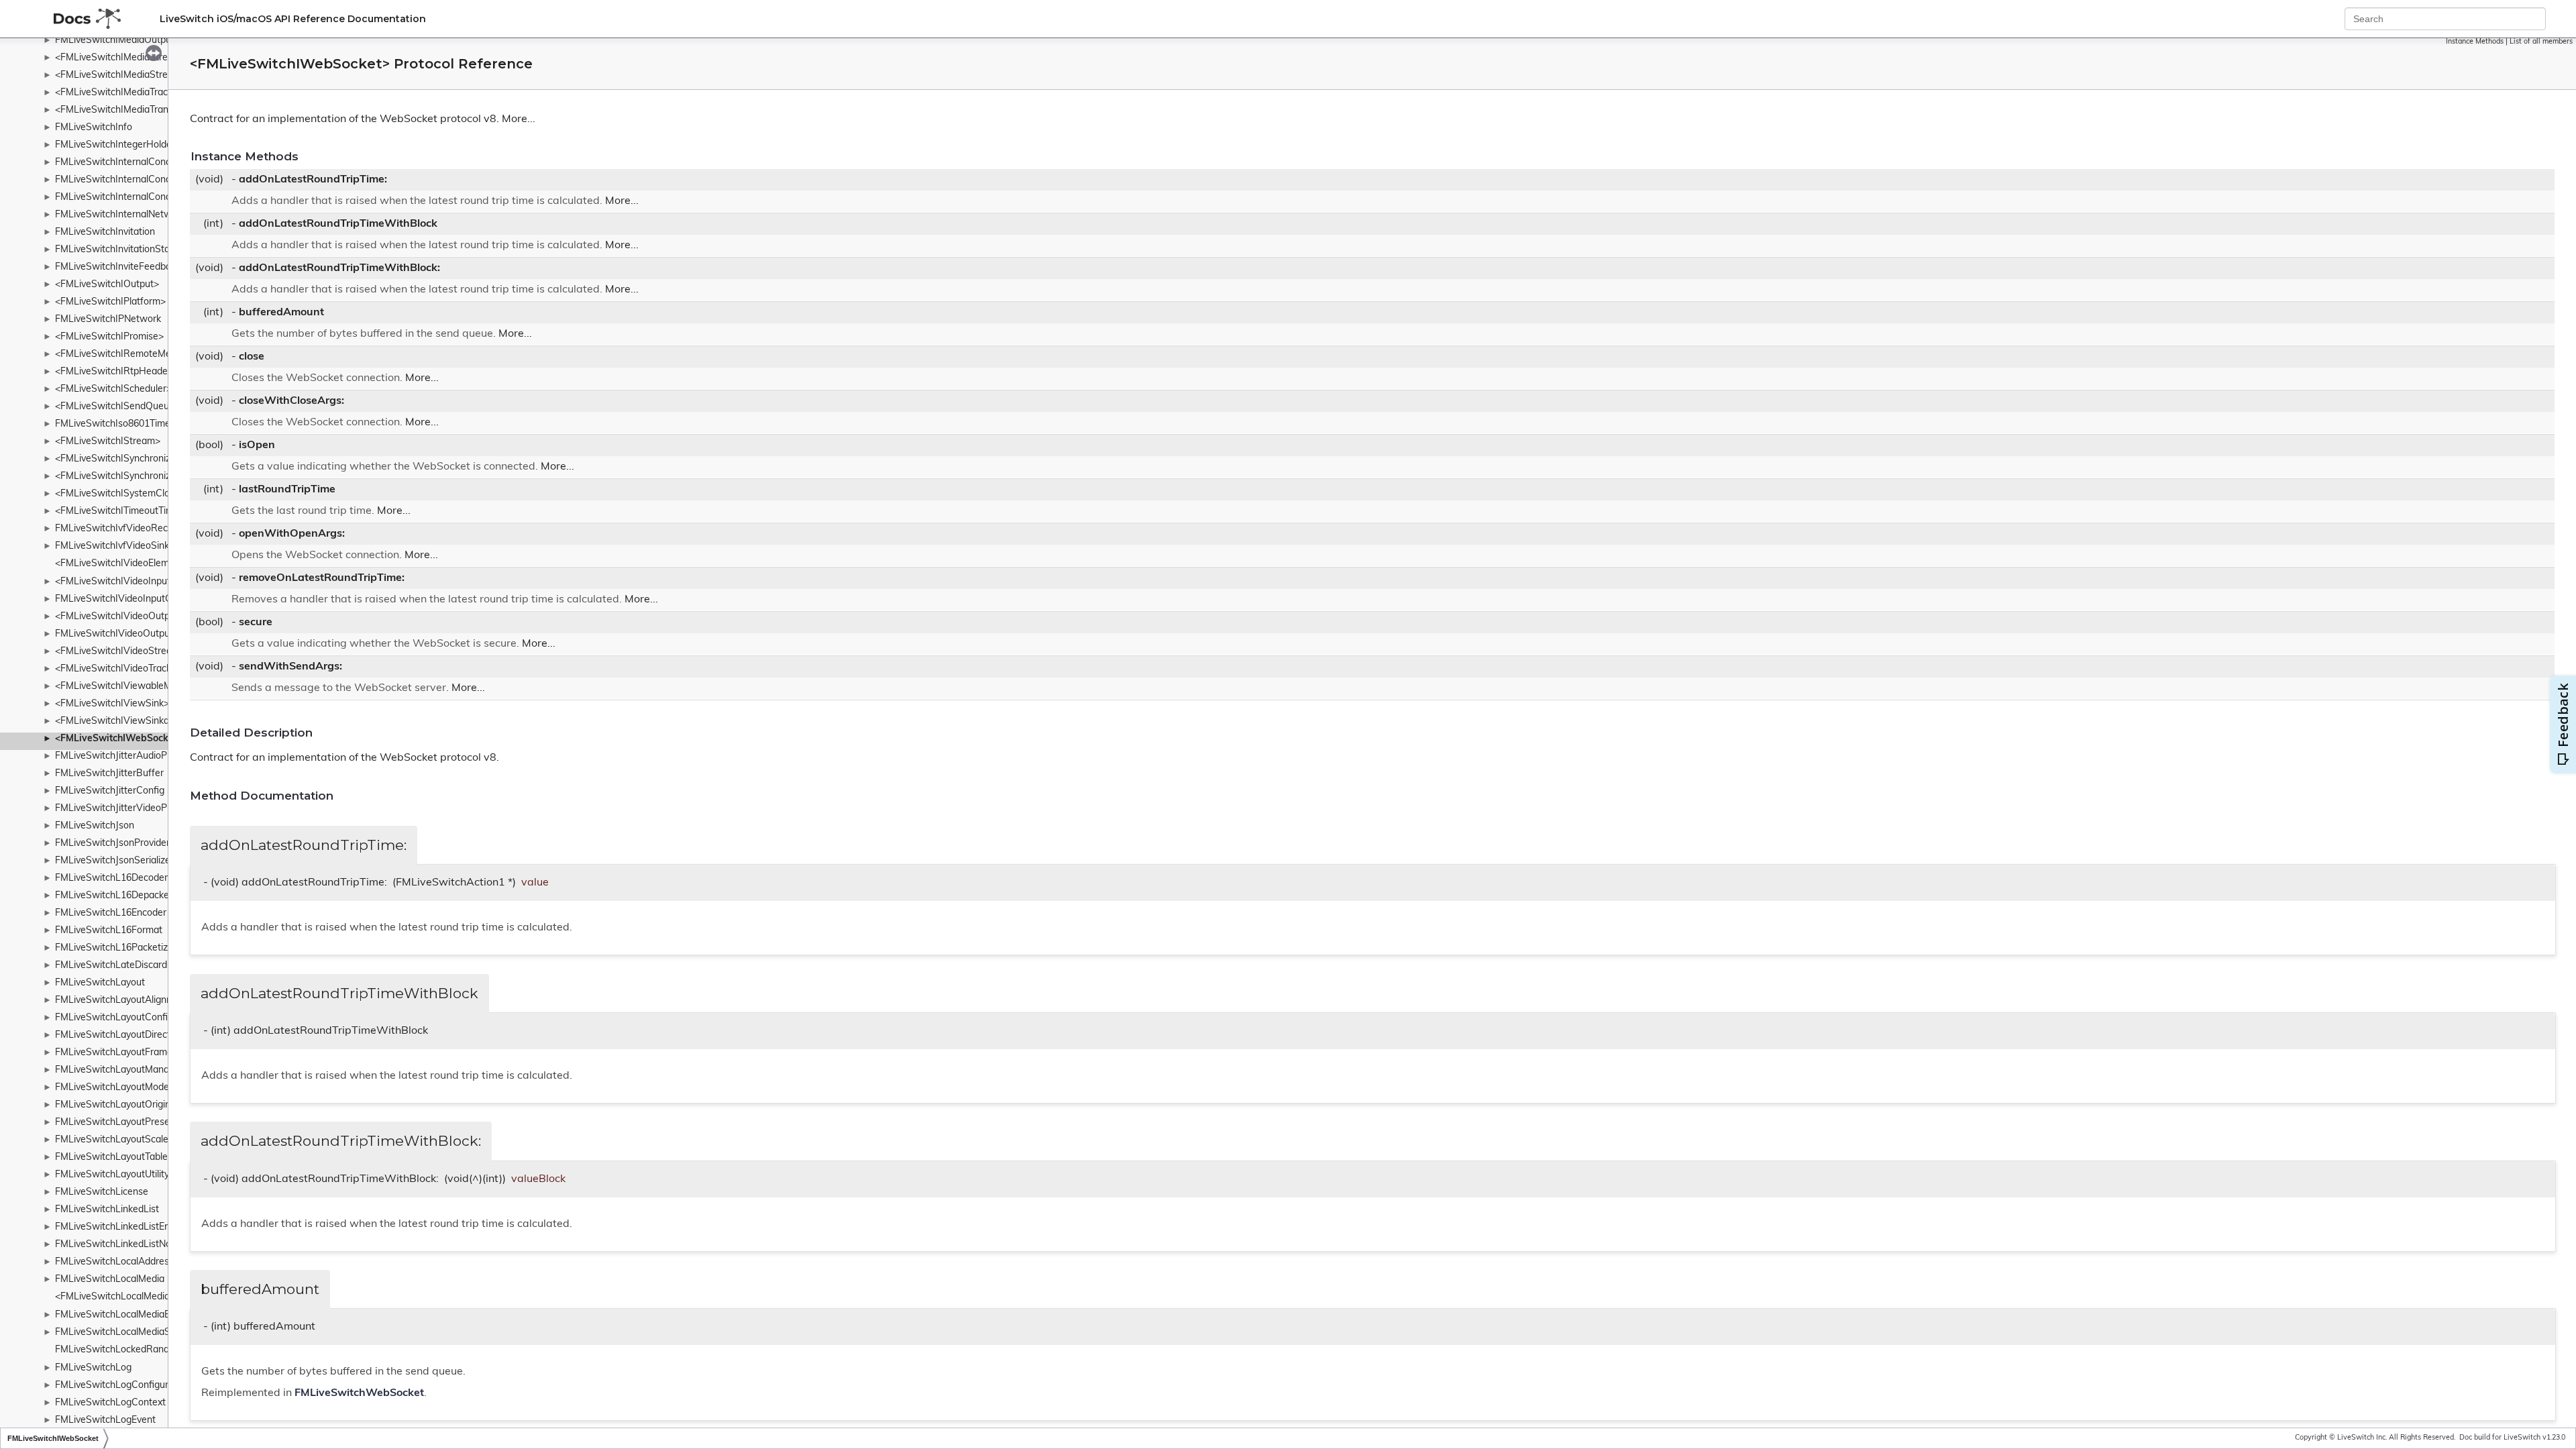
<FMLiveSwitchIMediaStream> (121, 58)
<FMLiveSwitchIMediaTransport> (126, 110)
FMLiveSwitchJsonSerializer (114, 861)
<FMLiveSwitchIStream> (108, 442)
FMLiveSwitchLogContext (110, 1403)
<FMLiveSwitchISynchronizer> (120, 477)
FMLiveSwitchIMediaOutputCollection (136, 41)
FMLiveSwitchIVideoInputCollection (131, 599)
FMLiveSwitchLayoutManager (119, 1070)
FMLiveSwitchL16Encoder (111, 913)
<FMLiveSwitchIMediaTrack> (116, 93)
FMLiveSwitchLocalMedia (110, 1280)
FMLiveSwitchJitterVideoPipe (117, 809)
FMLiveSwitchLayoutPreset (114, 1123)
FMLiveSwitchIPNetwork (108, 320)
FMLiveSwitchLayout (100, 983)
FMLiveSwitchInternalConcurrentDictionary (147, 163)
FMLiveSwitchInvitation (105, 232)
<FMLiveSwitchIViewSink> (112, 704)
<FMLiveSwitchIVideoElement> (122, 564)
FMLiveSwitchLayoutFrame (114, 1053)
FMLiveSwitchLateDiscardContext (128, 966)
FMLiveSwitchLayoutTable (111, 1158)
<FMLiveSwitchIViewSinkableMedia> (134, 721)
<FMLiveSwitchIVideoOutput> (119, 617)
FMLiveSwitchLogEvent (105, 1420)
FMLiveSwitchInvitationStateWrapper (136, 250)
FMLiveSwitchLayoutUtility (112, 1175)
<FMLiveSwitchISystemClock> (120, 494)
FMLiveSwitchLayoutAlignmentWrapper (141, 1001)
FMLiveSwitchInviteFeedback (118, 267)
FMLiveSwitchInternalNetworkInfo (128, 215)
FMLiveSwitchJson (95, 826)
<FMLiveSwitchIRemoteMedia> (122, 355)
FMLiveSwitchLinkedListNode (118, 1245)
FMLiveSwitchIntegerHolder (115, 145)
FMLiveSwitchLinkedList (107, 1210)
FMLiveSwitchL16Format (109, 931)
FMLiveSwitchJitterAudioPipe (117, 756)
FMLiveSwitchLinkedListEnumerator (132, 1227)
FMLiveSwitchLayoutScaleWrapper (131, 1140)
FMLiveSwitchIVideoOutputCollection (135, 634)
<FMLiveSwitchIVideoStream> (120, 652)
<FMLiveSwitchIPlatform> (110, 302)
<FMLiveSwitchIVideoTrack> (116, 669)
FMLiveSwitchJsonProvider (112, 844)
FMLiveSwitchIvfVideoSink (112, 546)
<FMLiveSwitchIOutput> (107, 285)
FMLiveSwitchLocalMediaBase (121, 1315)
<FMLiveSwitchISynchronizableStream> (140, 459)
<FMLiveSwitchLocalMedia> (115, 1297)
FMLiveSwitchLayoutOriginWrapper (132, 1105)
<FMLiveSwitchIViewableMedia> (125, 687)
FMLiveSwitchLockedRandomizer (126, 1350)
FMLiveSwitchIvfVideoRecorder (123, 529)
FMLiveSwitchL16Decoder (111, 878)
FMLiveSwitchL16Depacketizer (121, 896)
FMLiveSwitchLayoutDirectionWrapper (138, 1035)
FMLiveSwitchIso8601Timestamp (126, 424)
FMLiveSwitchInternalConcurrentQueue (140, 180)
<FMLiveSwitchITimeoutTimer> (121, 512)
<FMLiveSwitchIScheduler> (113, 389)
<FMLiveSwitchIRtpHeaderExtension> (137, 372)
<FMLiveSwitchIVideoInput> (115, 582)
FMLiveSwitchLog (93, 1368)
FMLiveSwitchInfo (94, 128)
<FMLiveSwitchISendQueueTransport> (138, 407)
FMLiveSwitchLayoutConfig (114, 1018)
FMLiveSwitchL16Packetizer (116, 948)
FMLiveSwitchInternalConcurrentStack (138, 198)
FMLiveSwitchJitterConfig (110, 791)
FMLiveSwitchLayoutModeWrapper (131, 1088)
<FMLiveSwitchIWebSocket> (119, 739)
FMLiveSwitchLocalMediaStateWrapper (141, 1333)
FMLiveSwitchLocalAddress (114, 1262)
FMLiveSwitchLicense (102, 1192)
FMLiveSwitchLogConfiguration (122, 1386)
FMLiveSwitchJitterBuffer (109, 774)
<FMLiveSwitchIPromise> (109, 337)
